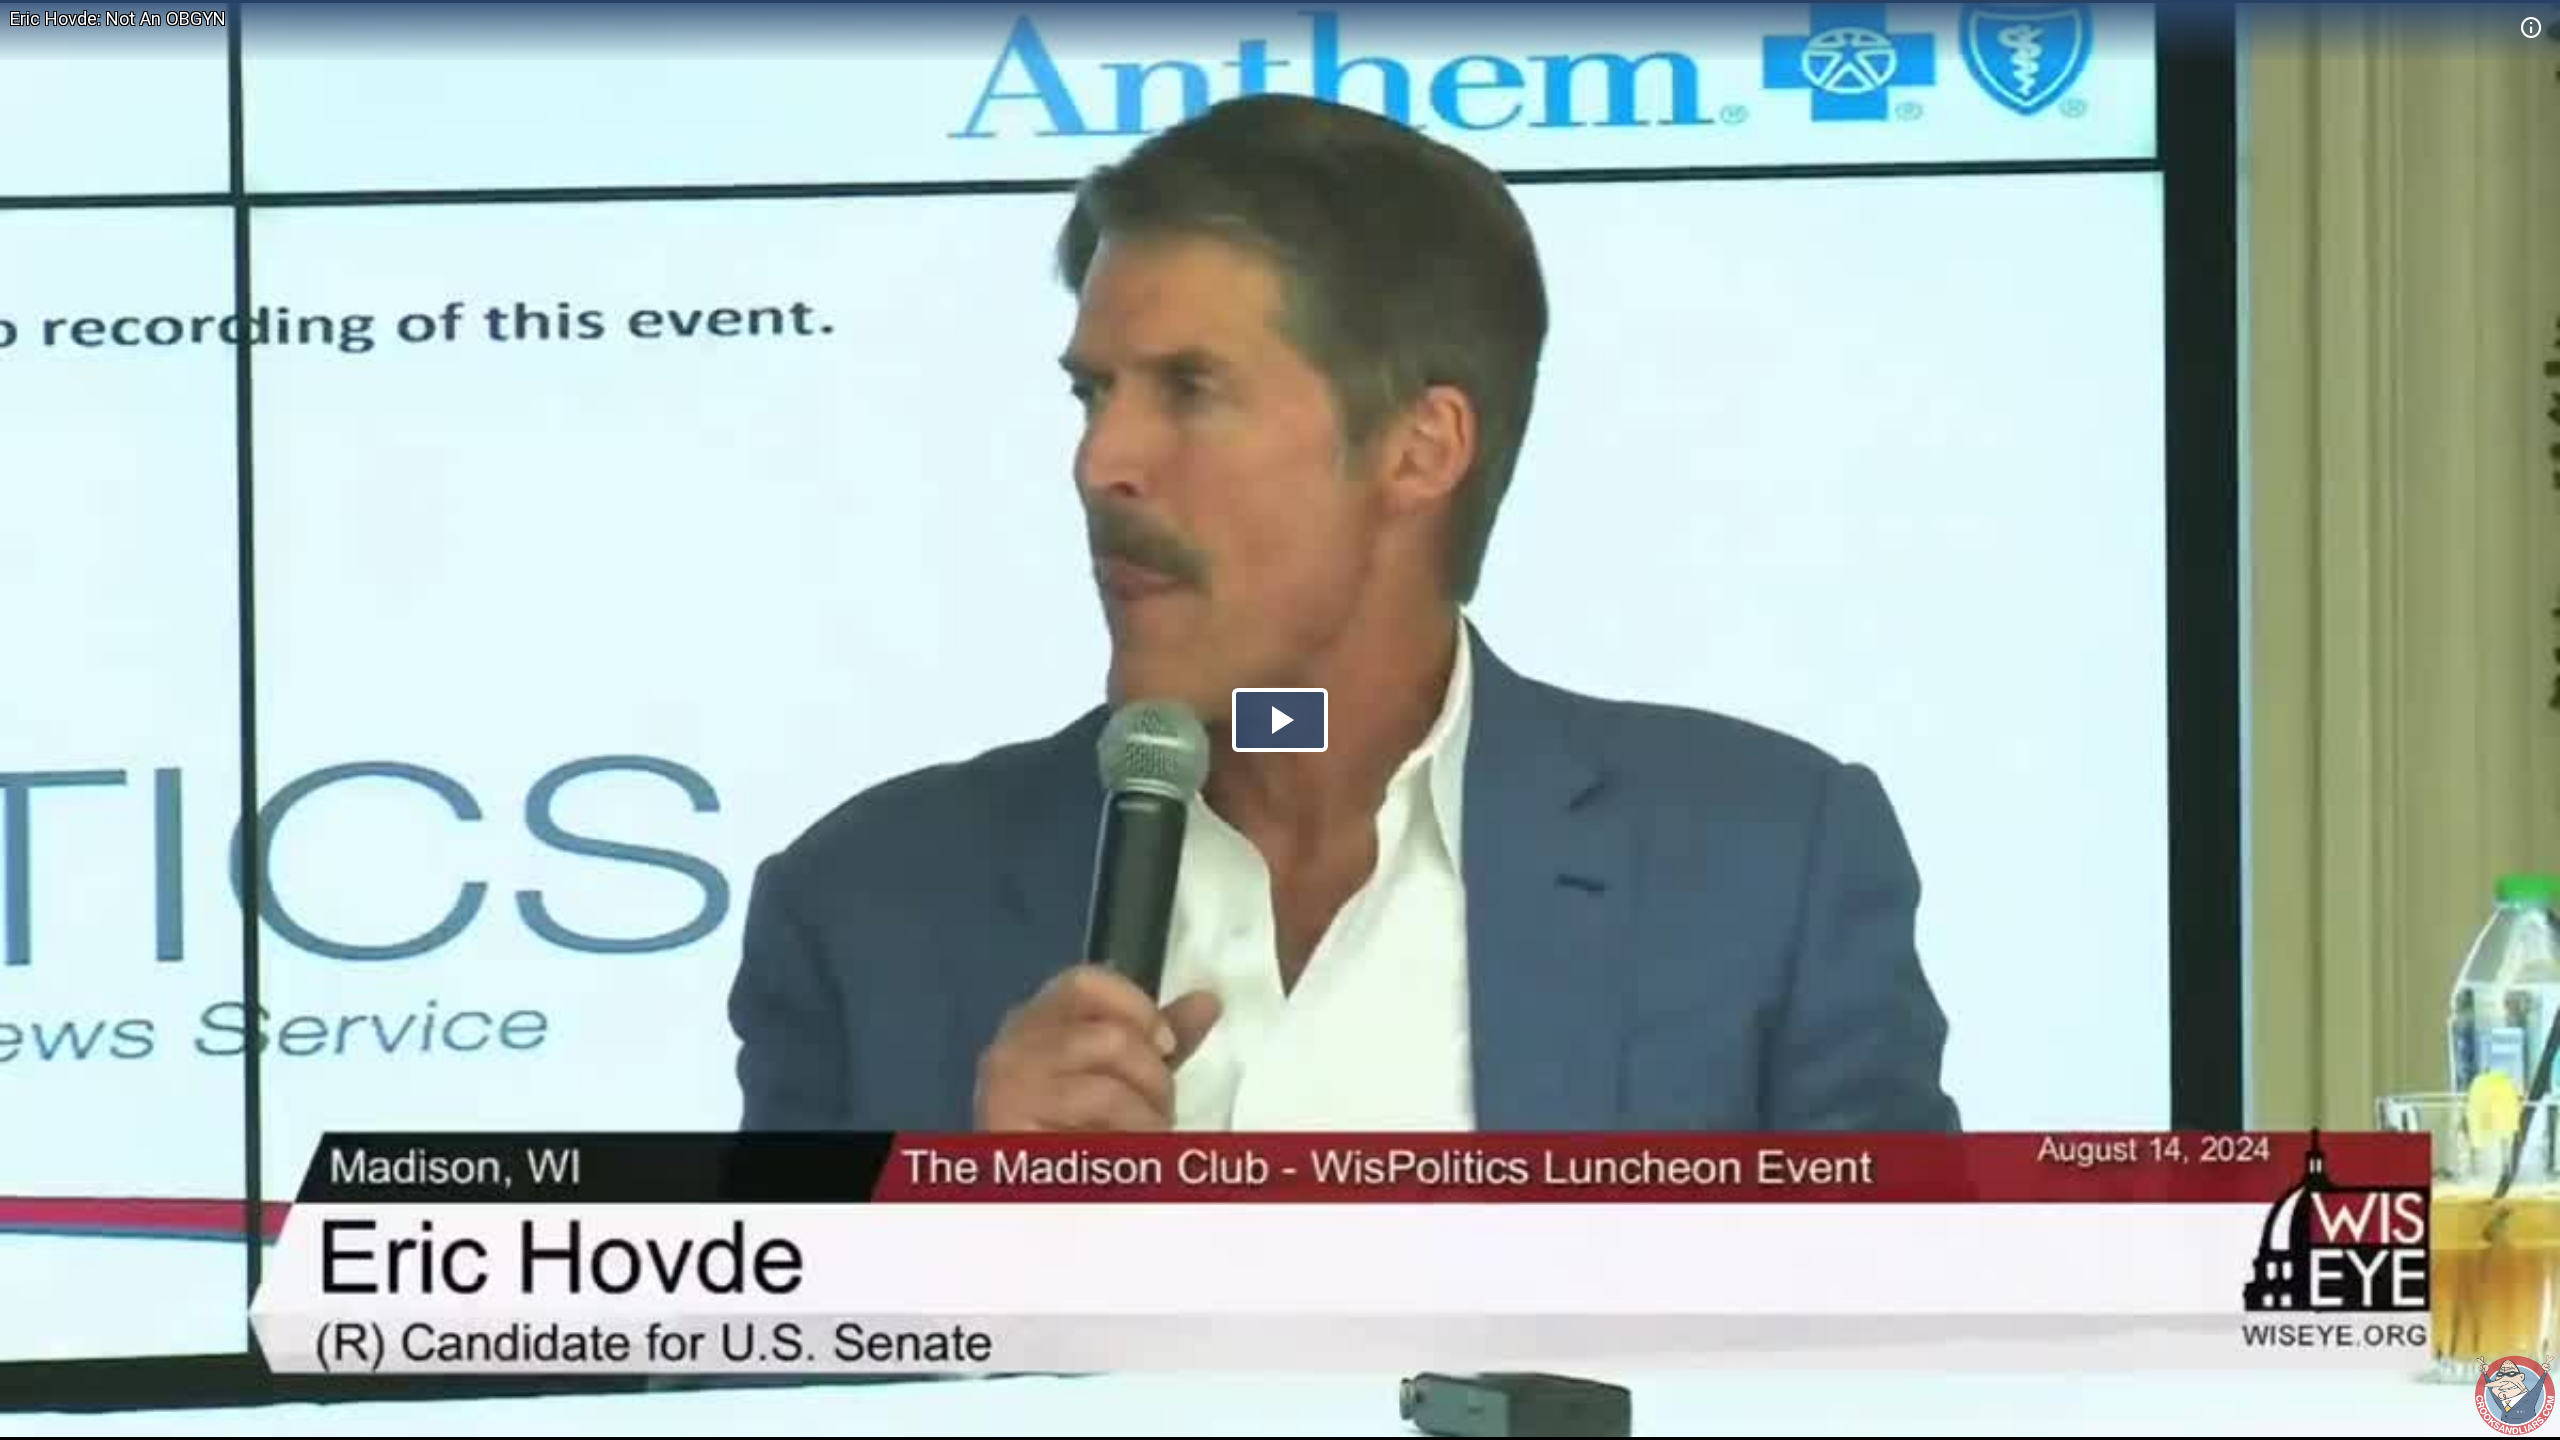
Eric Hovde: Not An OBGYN (118, 18)
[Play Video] (1280, 720)
